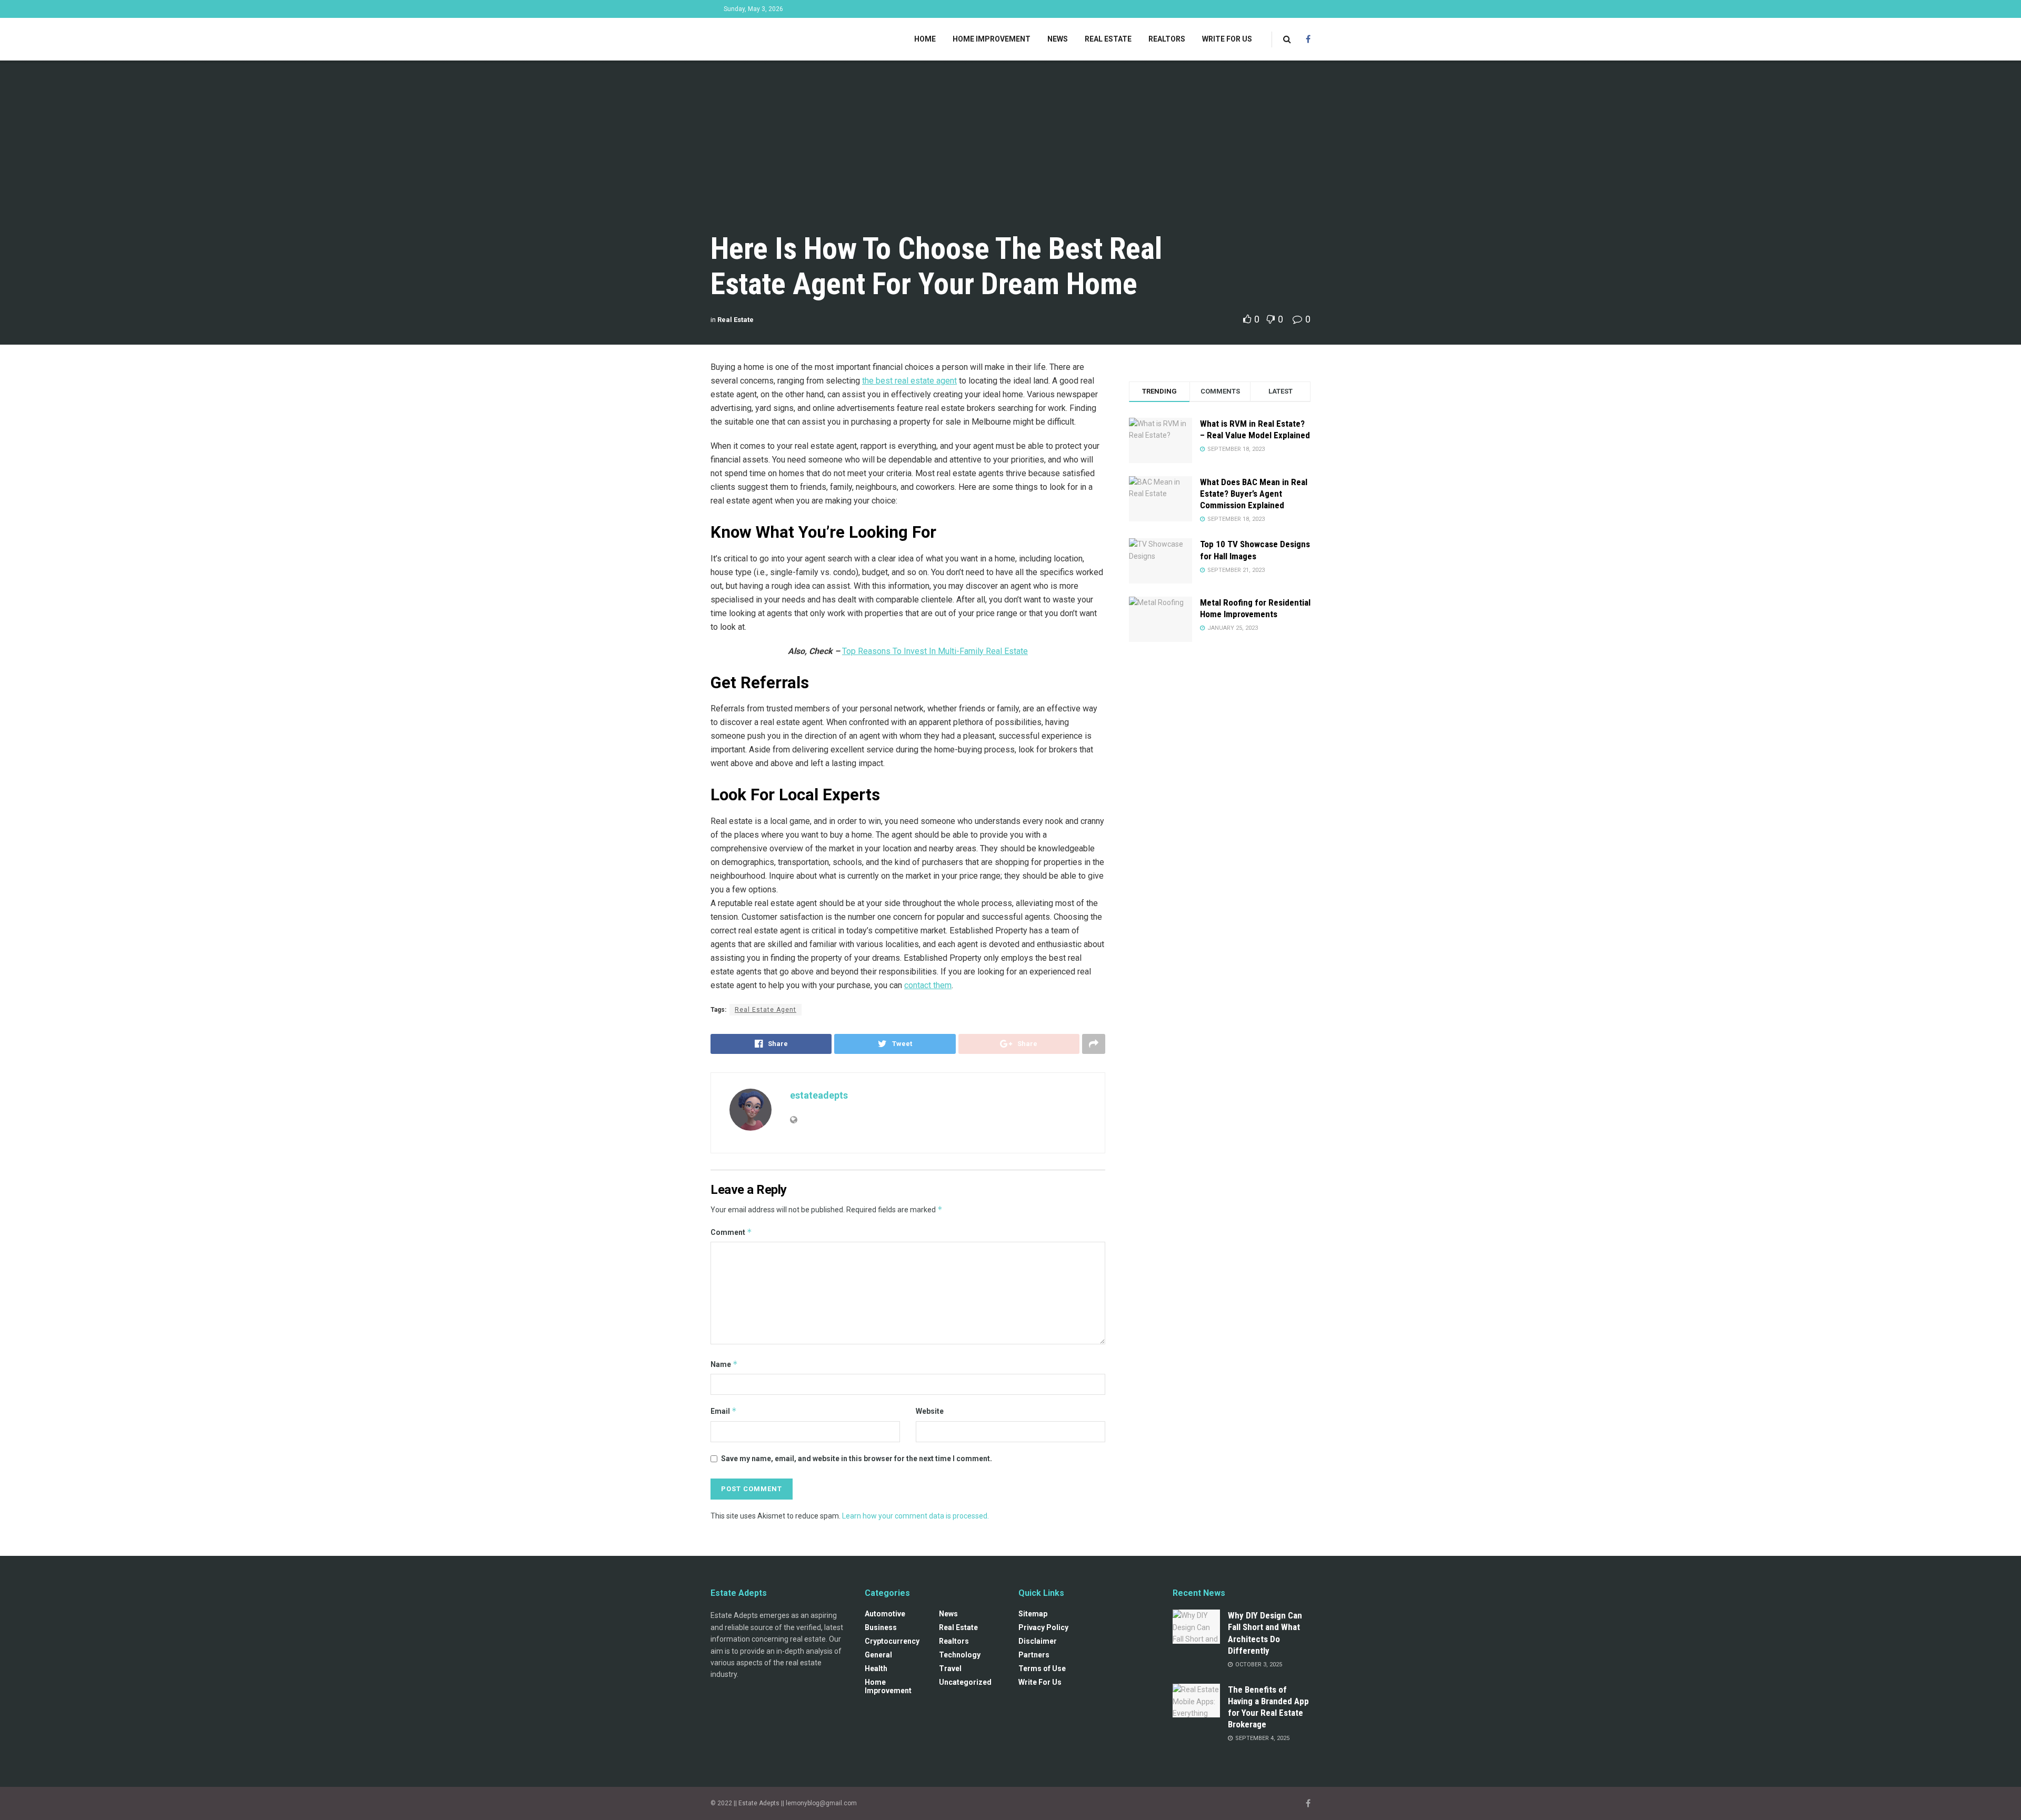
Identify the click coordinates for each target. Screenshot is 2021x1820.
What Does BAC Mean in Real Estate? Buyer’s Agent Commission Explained (1254, 494)
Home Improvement (992, 39)
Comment (731, 1232)
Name (724, 1364)
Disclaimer (1038, 1641)
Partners (1034, 1655)
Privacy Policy (1043, 1627)
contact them (928, 985)
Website (930, 1411)
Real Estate (1108, 39)
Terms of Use (1042, 1668)
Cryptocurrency (892, 1641)
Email (724, 1411)
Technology (960, 1655)
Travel (950, 1668)
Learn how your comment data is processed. (916, 1516)
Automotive (885, 1614)
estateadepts (819, 1095)
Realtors (1167, 39)
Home (925, 39)
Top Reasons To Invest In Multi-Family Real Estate (935, 651)
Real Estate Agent (766, 1010)
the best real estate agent (909, 381)
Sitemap (1033, 1614)
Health (876, 1668)
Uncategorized (965, 1682)
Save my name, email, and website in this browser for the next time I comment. (857, 1459)
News (1058, 39)
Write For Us (1227, 39)
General (878, 1655)
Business (881, 1627)
